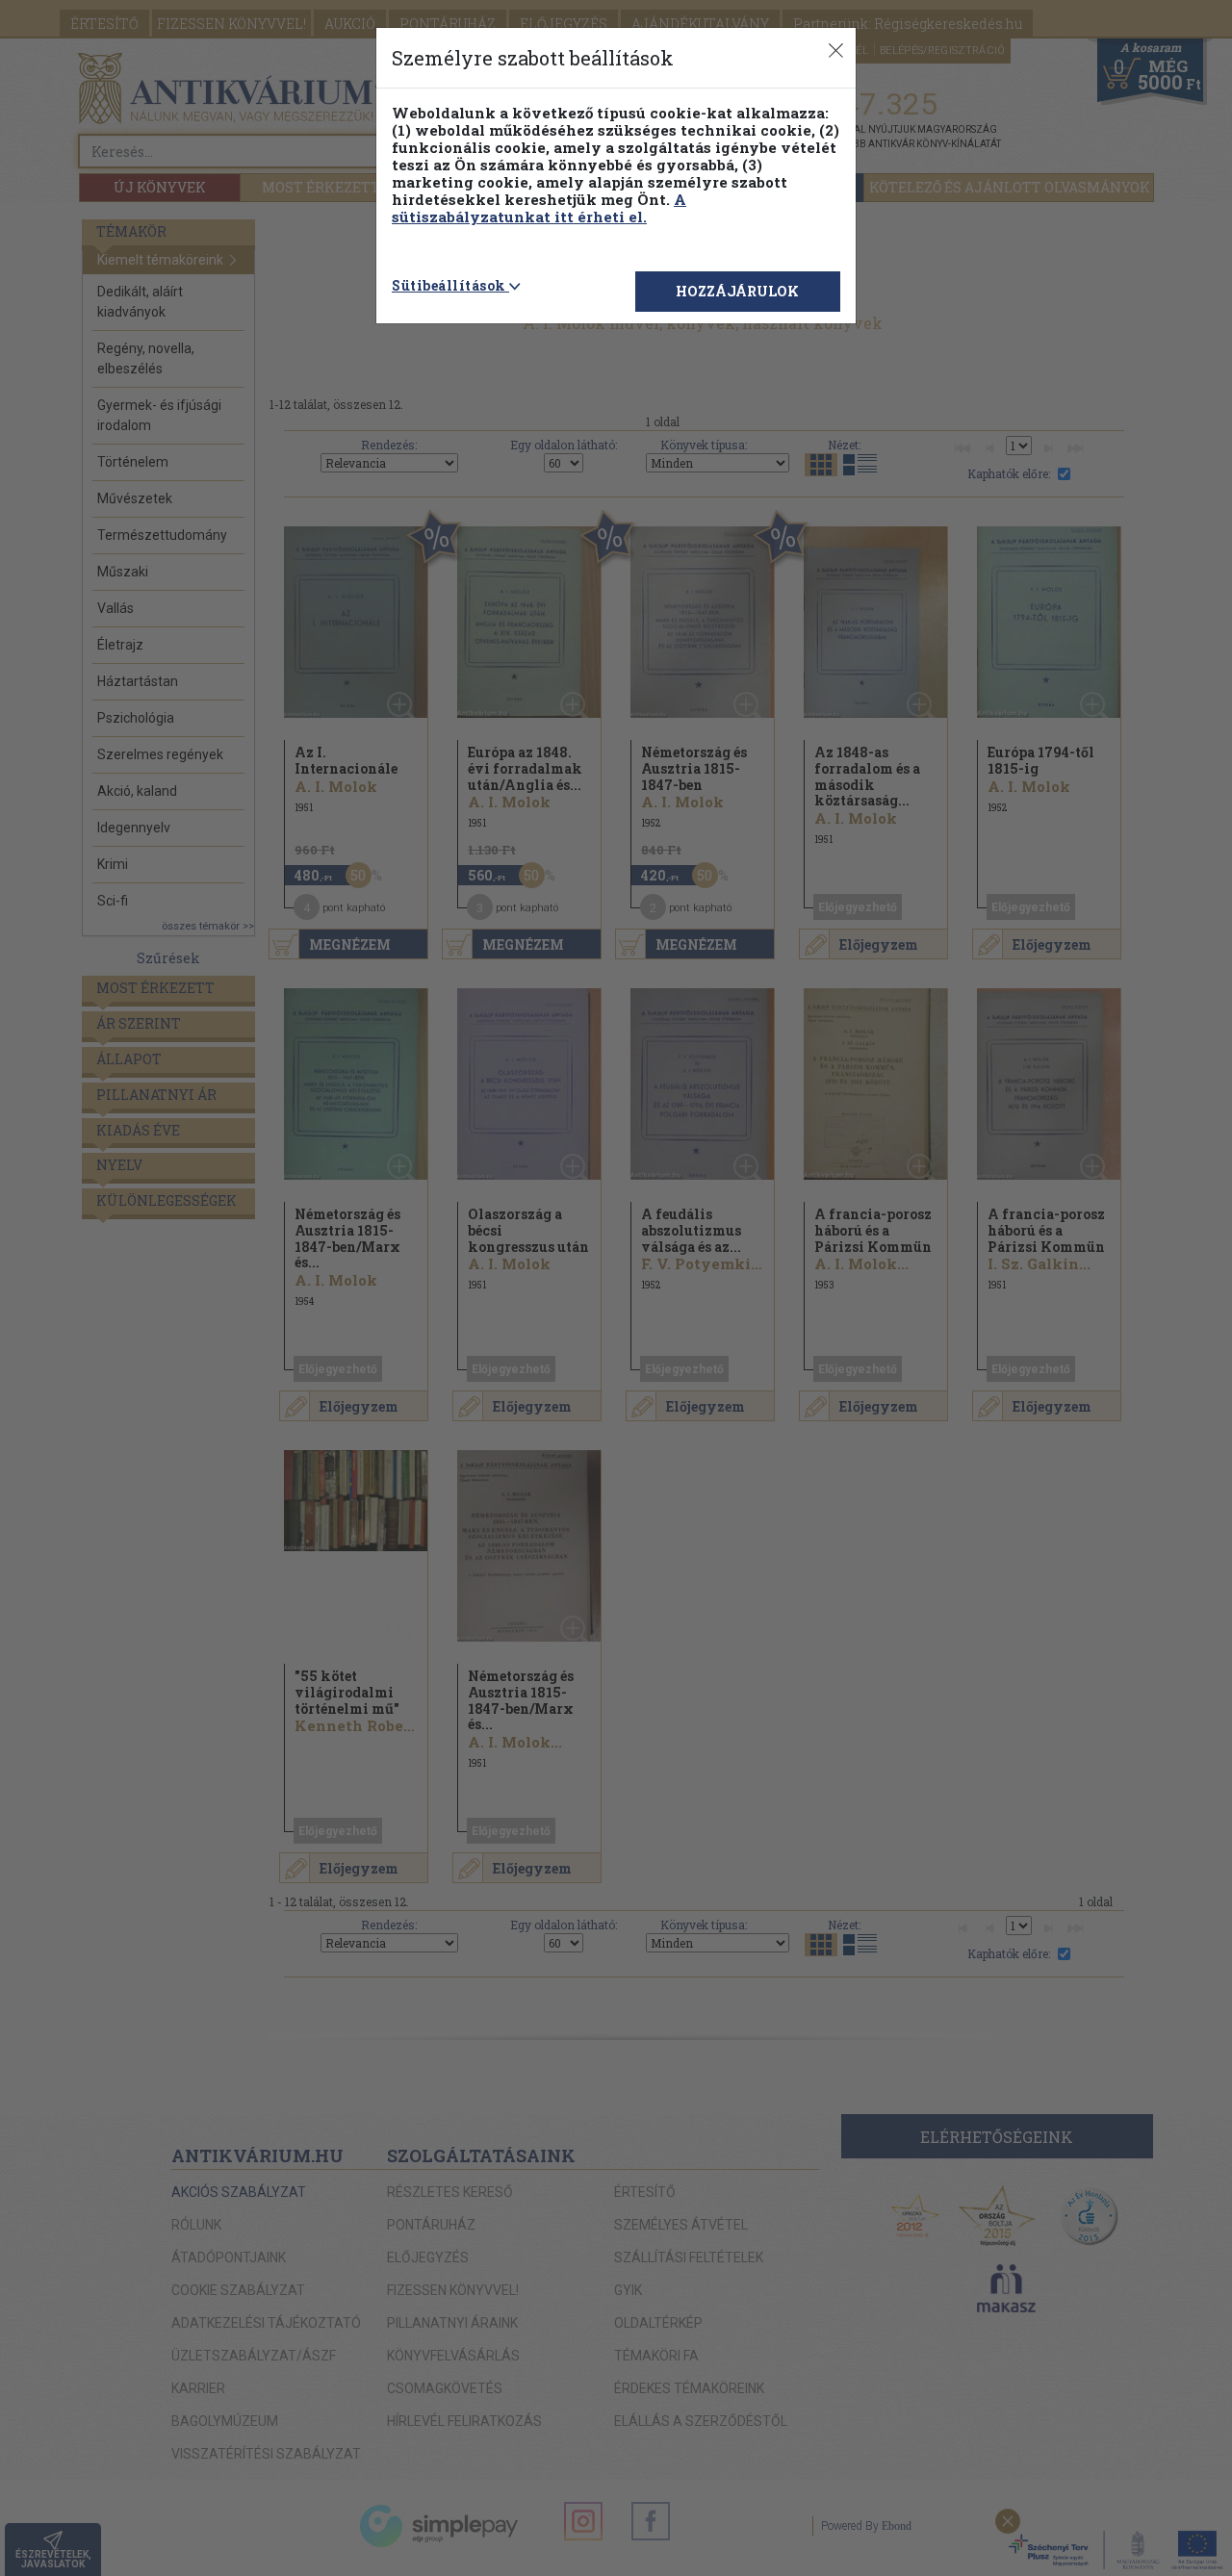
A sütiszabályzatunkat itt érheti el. (539, 208)
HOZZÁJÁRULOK (737, 291)
